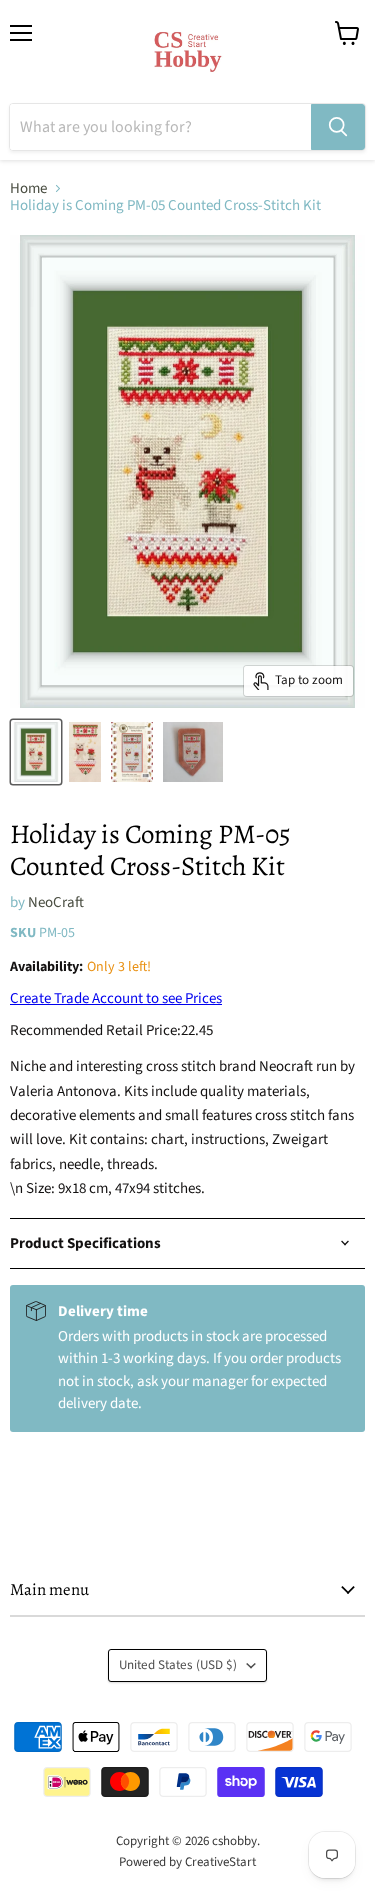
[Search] (338, 127)
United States (178, 1665)
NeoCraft (56, 902)
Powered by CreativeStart (187, 1862)
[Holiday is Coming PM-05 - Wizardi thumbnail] (36, 752)
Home (28, 188)
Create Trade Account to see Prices (116, 998)
